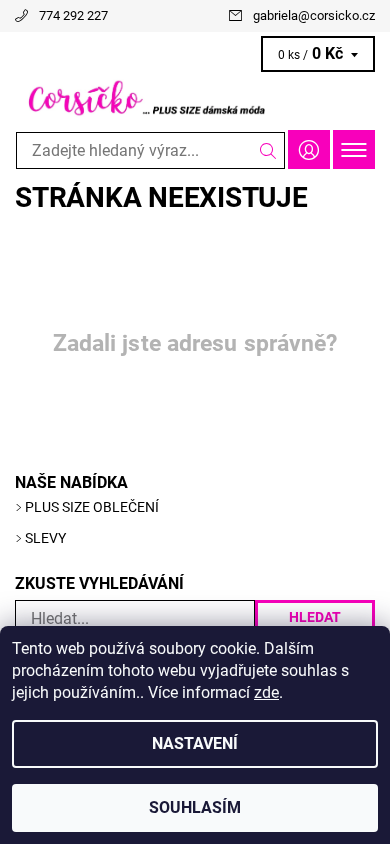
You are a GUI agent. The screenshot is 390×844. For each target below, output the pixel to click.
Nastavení (195, 743)
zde (266, 692)
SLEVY (45, 538)
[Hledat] (268, 150)
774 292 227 (73, 15)
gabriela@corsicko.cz (314, 15)
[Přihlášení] (309, 149)
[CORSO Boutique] (195, 98)
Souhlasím (195, 807)
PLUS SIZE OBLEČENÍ (92, 507)
